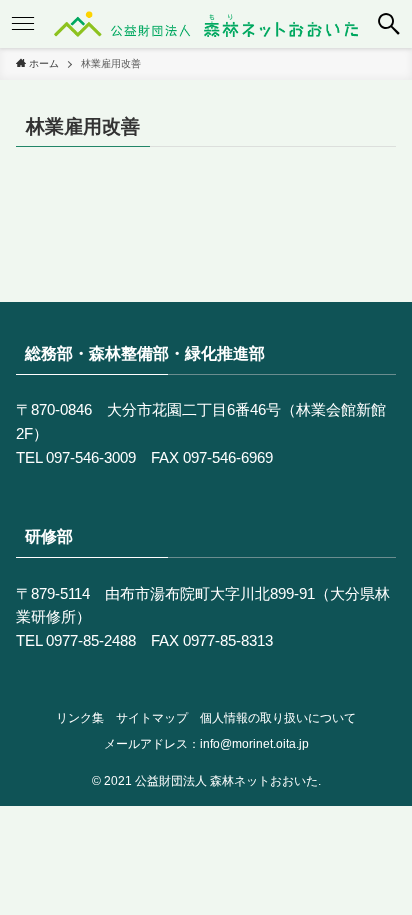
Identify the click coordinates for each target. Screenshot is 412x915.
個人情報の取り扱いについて (278, 718)
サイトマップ (152, 718)
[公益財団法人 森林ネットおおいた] (206, 24)
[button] (389, 24)
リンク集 (80, 718)
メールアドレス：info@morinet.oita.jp (206, 744)
